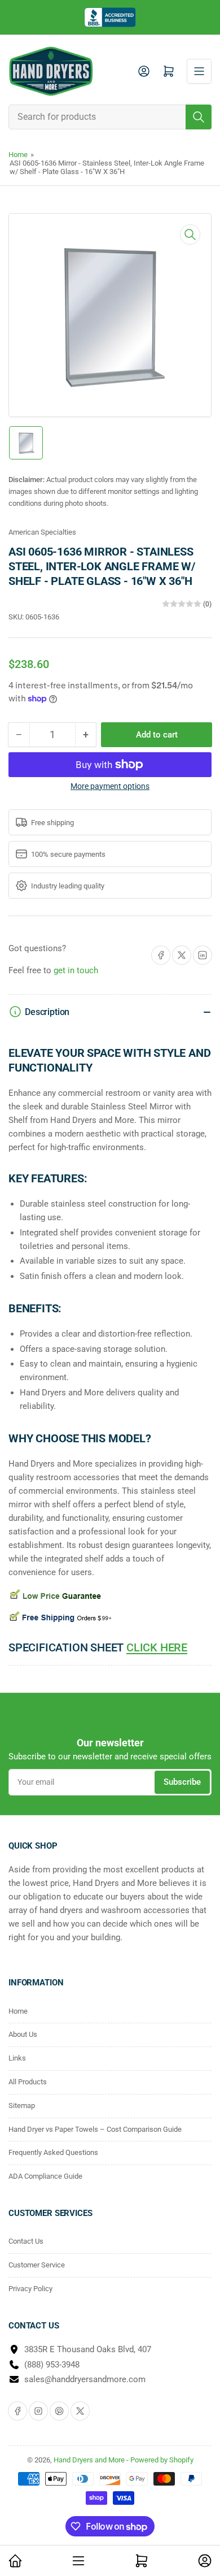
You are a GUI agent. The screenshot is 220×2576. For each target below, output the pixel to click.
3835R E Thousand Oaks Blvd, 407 (88, 2349)
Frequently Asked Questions (53, 2152)
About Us (23, 2034)
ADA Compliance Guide (45, 2176)
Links (17, 2058)
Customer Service (37, 2265)
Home (18, 155)
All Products (28, 2082)
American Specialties (42, 532)
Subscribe (182, 1782)
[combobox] (110, 117)
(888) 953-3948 (52, 2365)
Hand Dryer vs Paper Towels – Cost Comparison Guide (95, 2129)
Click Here (157, 1647)
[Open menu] (199, 71)
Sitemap (22, 2106)
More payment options (110, 786)
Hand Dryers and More (90, 2460)
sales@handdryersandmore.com (85, 2379)
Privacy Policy (30, 2289)
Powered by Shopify (162, 2460)
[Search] (199, 117)
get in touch (76, 970)
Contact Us (26, 2241)
